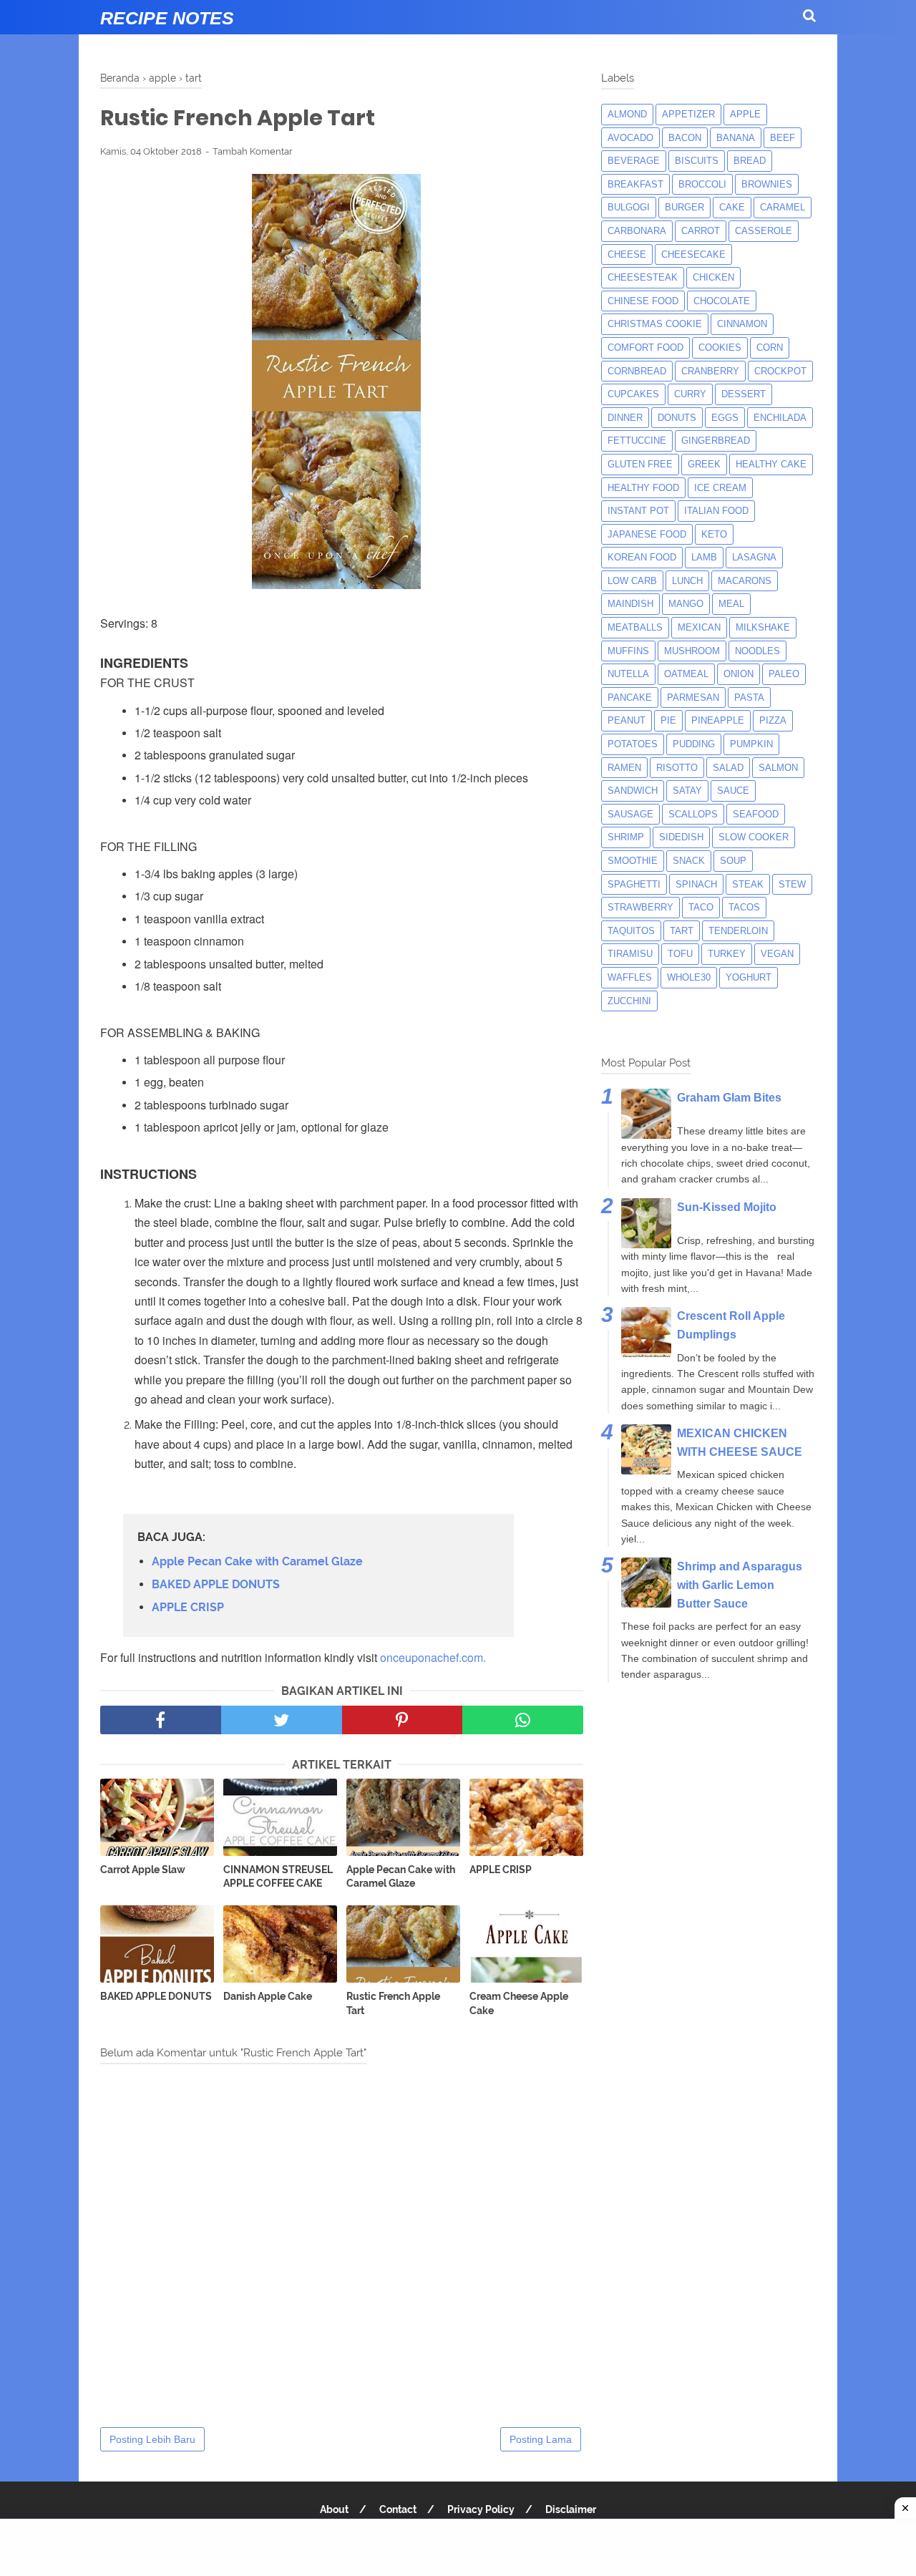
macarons (745, 581)
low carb (632, 581)
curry (690, 394)
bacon (685, 138)
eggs (725, 418)
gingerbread (716, 441)
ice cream (720, 488)
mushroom (692, 651)
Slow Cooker (754, 837)
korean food (642, 557)
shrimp (626, 837)
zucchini (629, 1001)
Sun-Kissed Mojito (727, 1207)
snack (689, 861)
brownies (767, 184)
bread (750, 161)
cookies (720, 347)
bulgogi (629, 207)
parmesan (693, 698)
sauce (733, 791)
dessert (744, 394)
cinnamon (742, 324)
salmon (778, 768)
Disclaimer (571, 2509)
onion (739, 674)
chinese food (643, 301)
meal (731, 604)
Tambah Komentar (253, 151)
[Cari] (809, 15)
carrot (701, 231)
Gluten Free (640, 464)
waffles (630, 977)
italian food (716, 511)
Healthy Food (643, 488)
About (334, 2509)
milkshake (763, 627)
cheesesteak (643, 277)
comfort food (645, 347)
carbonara (637, 231)
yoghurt (749, 977)
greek (704, 464)
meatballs (635, 627)
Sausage (630, 814)
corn (770, 347)
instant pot (638, 511)
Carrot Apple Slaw (143, 1870)
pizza (773, 720)
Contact (398, 2509)
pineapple (718, 720)
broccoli (702, 184)
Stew (792, 884)
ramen (624, 768)
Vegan (777, 954)
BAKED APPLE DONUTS (216, 1584)
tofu (680, 954)
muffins (628, 651)
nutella (628, 674)
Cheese (627, 254)
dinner (625, 418)
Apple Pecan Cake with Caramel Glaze (257, 1561)
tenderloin (738, 931)
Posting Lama (541, 2439)
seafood (756, 814)
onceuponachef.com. (433, 1657)
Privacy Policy (481, 2509)
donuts (677, 418)
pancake (630, 698)
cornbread (637, 371)
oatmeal (686, 674)
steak (748, 884)
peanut (627, 720)
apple (745, 114)
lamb (704, 557)
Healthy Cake (771, 464)
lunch (687, 581)
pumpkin (751, 744)
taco (701, 907)
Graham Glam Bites (729, 1098)
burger (684, 207)
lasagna (754, 557)
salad (728, 768)
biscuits (697, 161)
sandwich (633, 791)
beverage (634, 161)
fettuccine (637, 441)
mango (686, 604)
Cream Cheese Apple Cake (519, 2003)
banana (736, 138)
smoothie (633, 861)
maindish (630, 604)
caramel (783, 207)
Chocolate (722, 301)
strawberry (640, 907)
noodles (757, 651)
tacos (744, 907)
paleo (784, 674)
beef (783, 138)
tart (682, 931)
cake (732, 207)
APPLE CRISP (188, 1607)
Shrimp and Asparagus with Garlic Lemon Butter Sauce (740, 1585)
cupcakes (633, 394)
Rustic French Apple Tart (393, 2003)
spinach (696, 884)
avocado (630, 138)
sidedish (681, 837)
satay (687, 791)
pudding (694, 744)
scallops (693, 814)
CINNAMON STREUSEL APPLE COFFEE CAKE (278, 1877)
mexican (699, 627)
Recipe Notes (167, 18)
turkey (727, 954)
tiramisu (630, 954)
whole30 (689, 977)
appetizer (688, 114)
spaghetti (634, 884)
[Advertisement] (458, 2547)
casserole (764, 231)
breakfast (635, 184)
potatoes (633, 744)
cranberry (710, 371)
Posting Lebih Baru (152, 2439)
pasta (749, 698)
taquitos (631, 931)
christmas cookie (655, 324)
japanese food (647, 534)
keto (714, 534)
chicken (713, 277)
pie (668, 720)
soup (733, 861)
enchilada (780, 418)
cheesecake (693, 254)
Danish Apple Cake (268, 1996)
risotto (677, 768)
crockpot (780, 371)
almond (627, 114)
